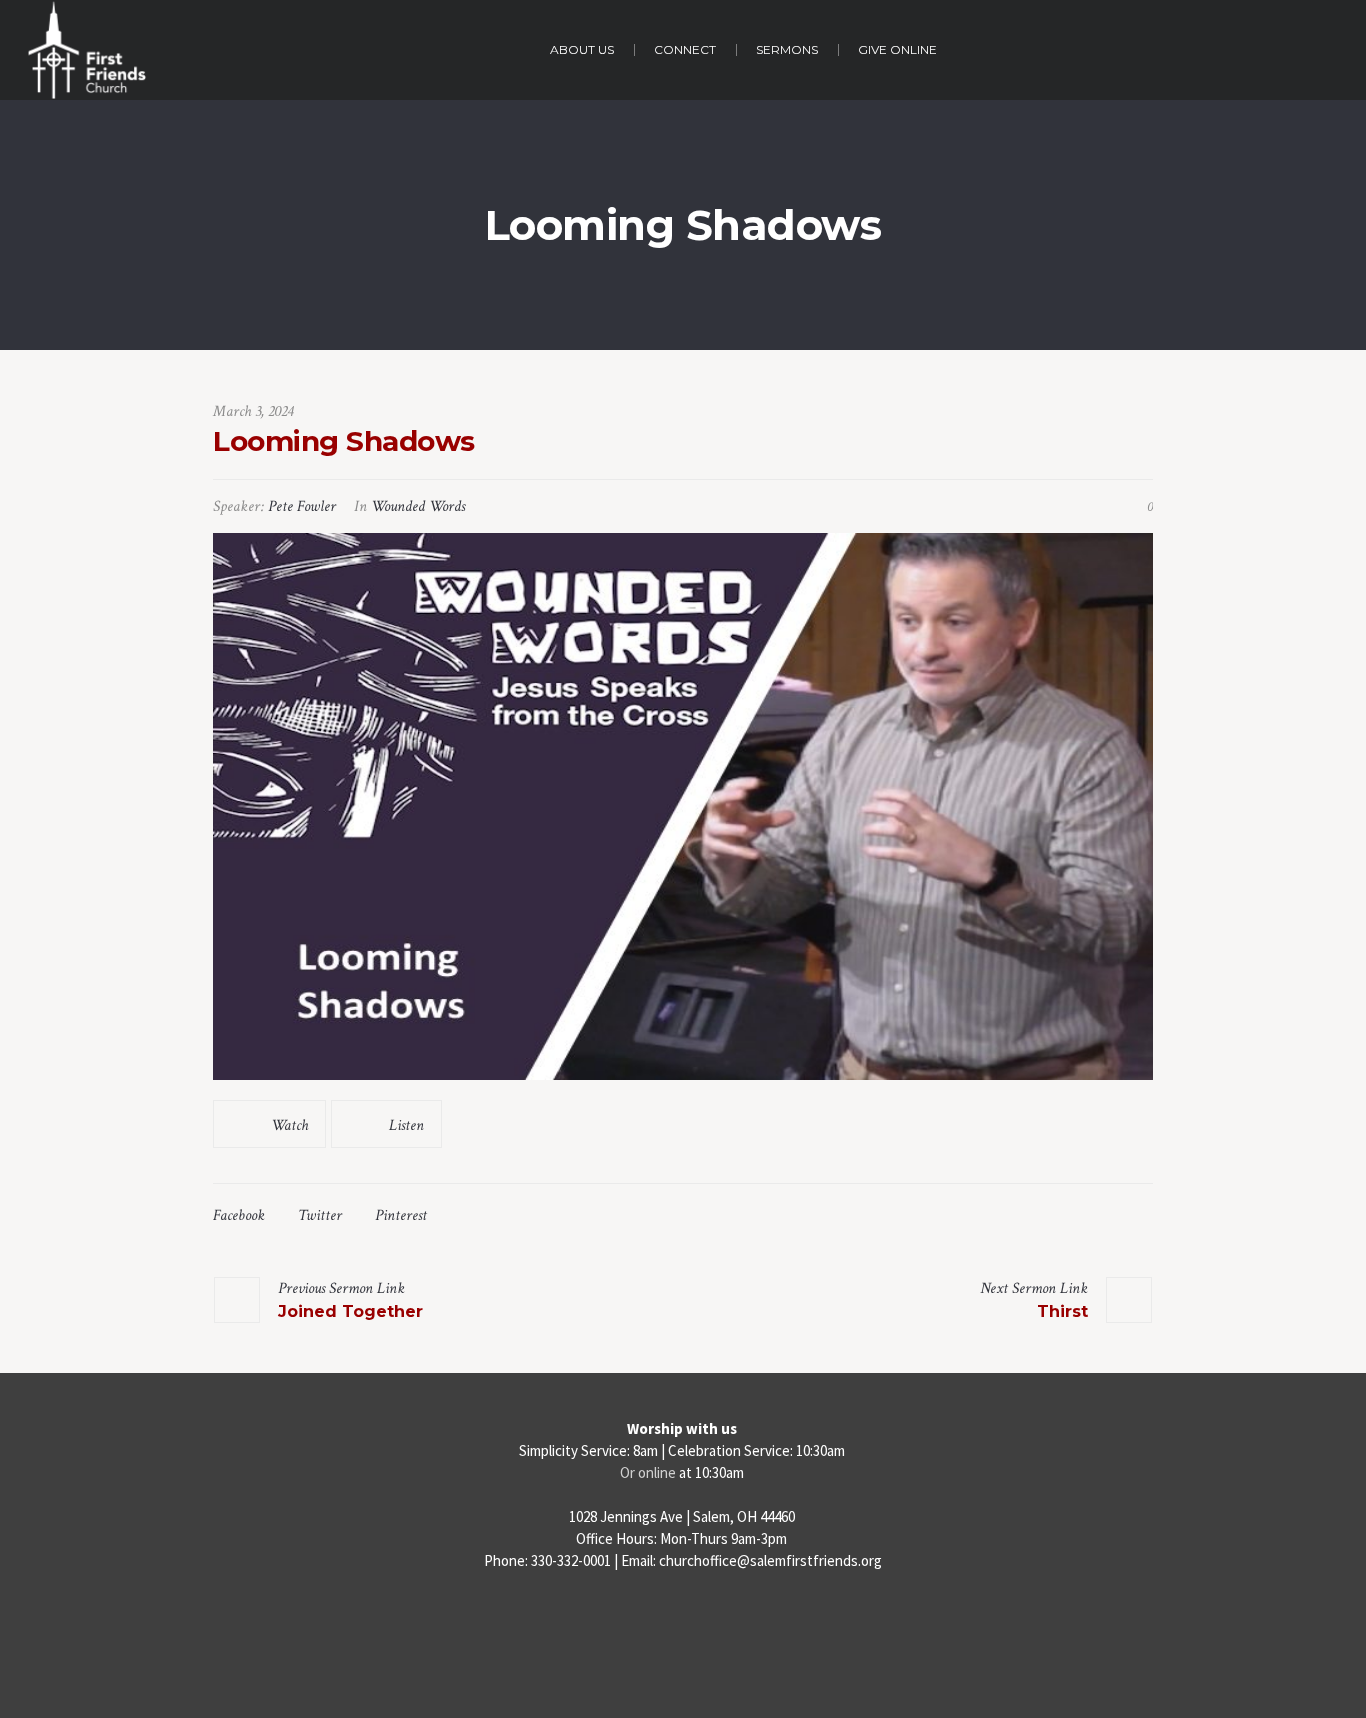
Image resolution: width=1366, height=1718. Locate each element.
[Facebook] (642, 1623)
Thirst (1062, 1311)
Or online (648, 1472)
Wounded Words (418, 506)
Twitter (320, 1215)
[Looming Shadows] (683, 806)
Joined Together (350, 1311)
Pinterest (401, 1215)
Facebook (239, 1215)
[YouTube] (725, 1623)
